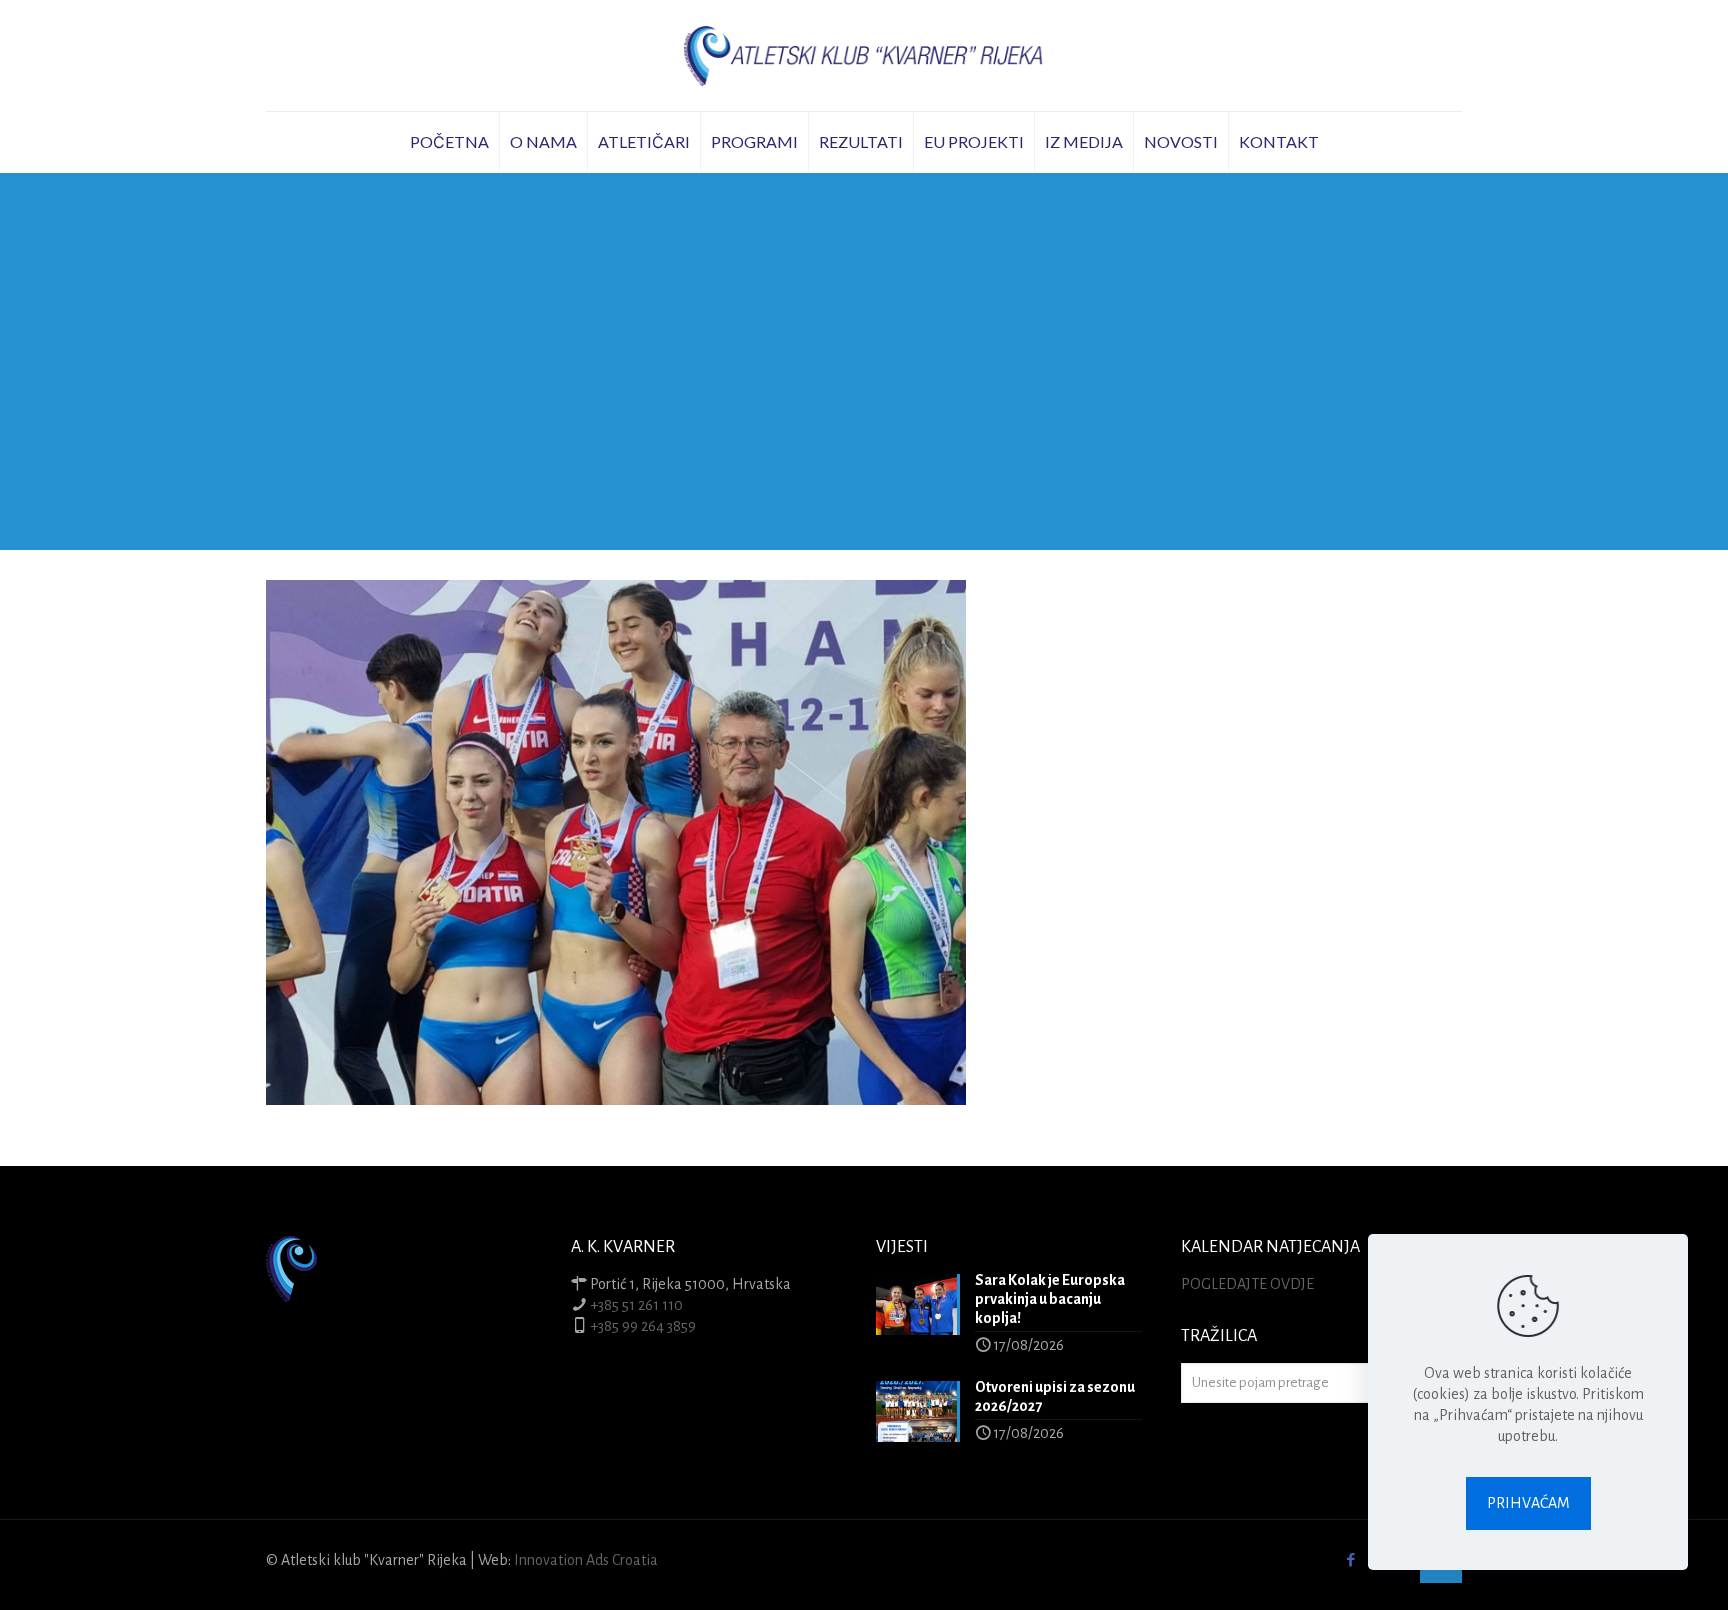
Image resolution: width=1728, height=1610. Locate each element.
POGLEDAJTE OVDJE (1247, 1284)
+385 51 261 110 (636, 1305)
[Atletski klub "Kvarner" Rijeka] (864, 55)
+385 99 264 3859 (643, 1326)
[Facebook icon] (1350, 1560)
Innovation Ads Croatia (586, 1560)
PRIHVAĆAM (1528, 1503)
